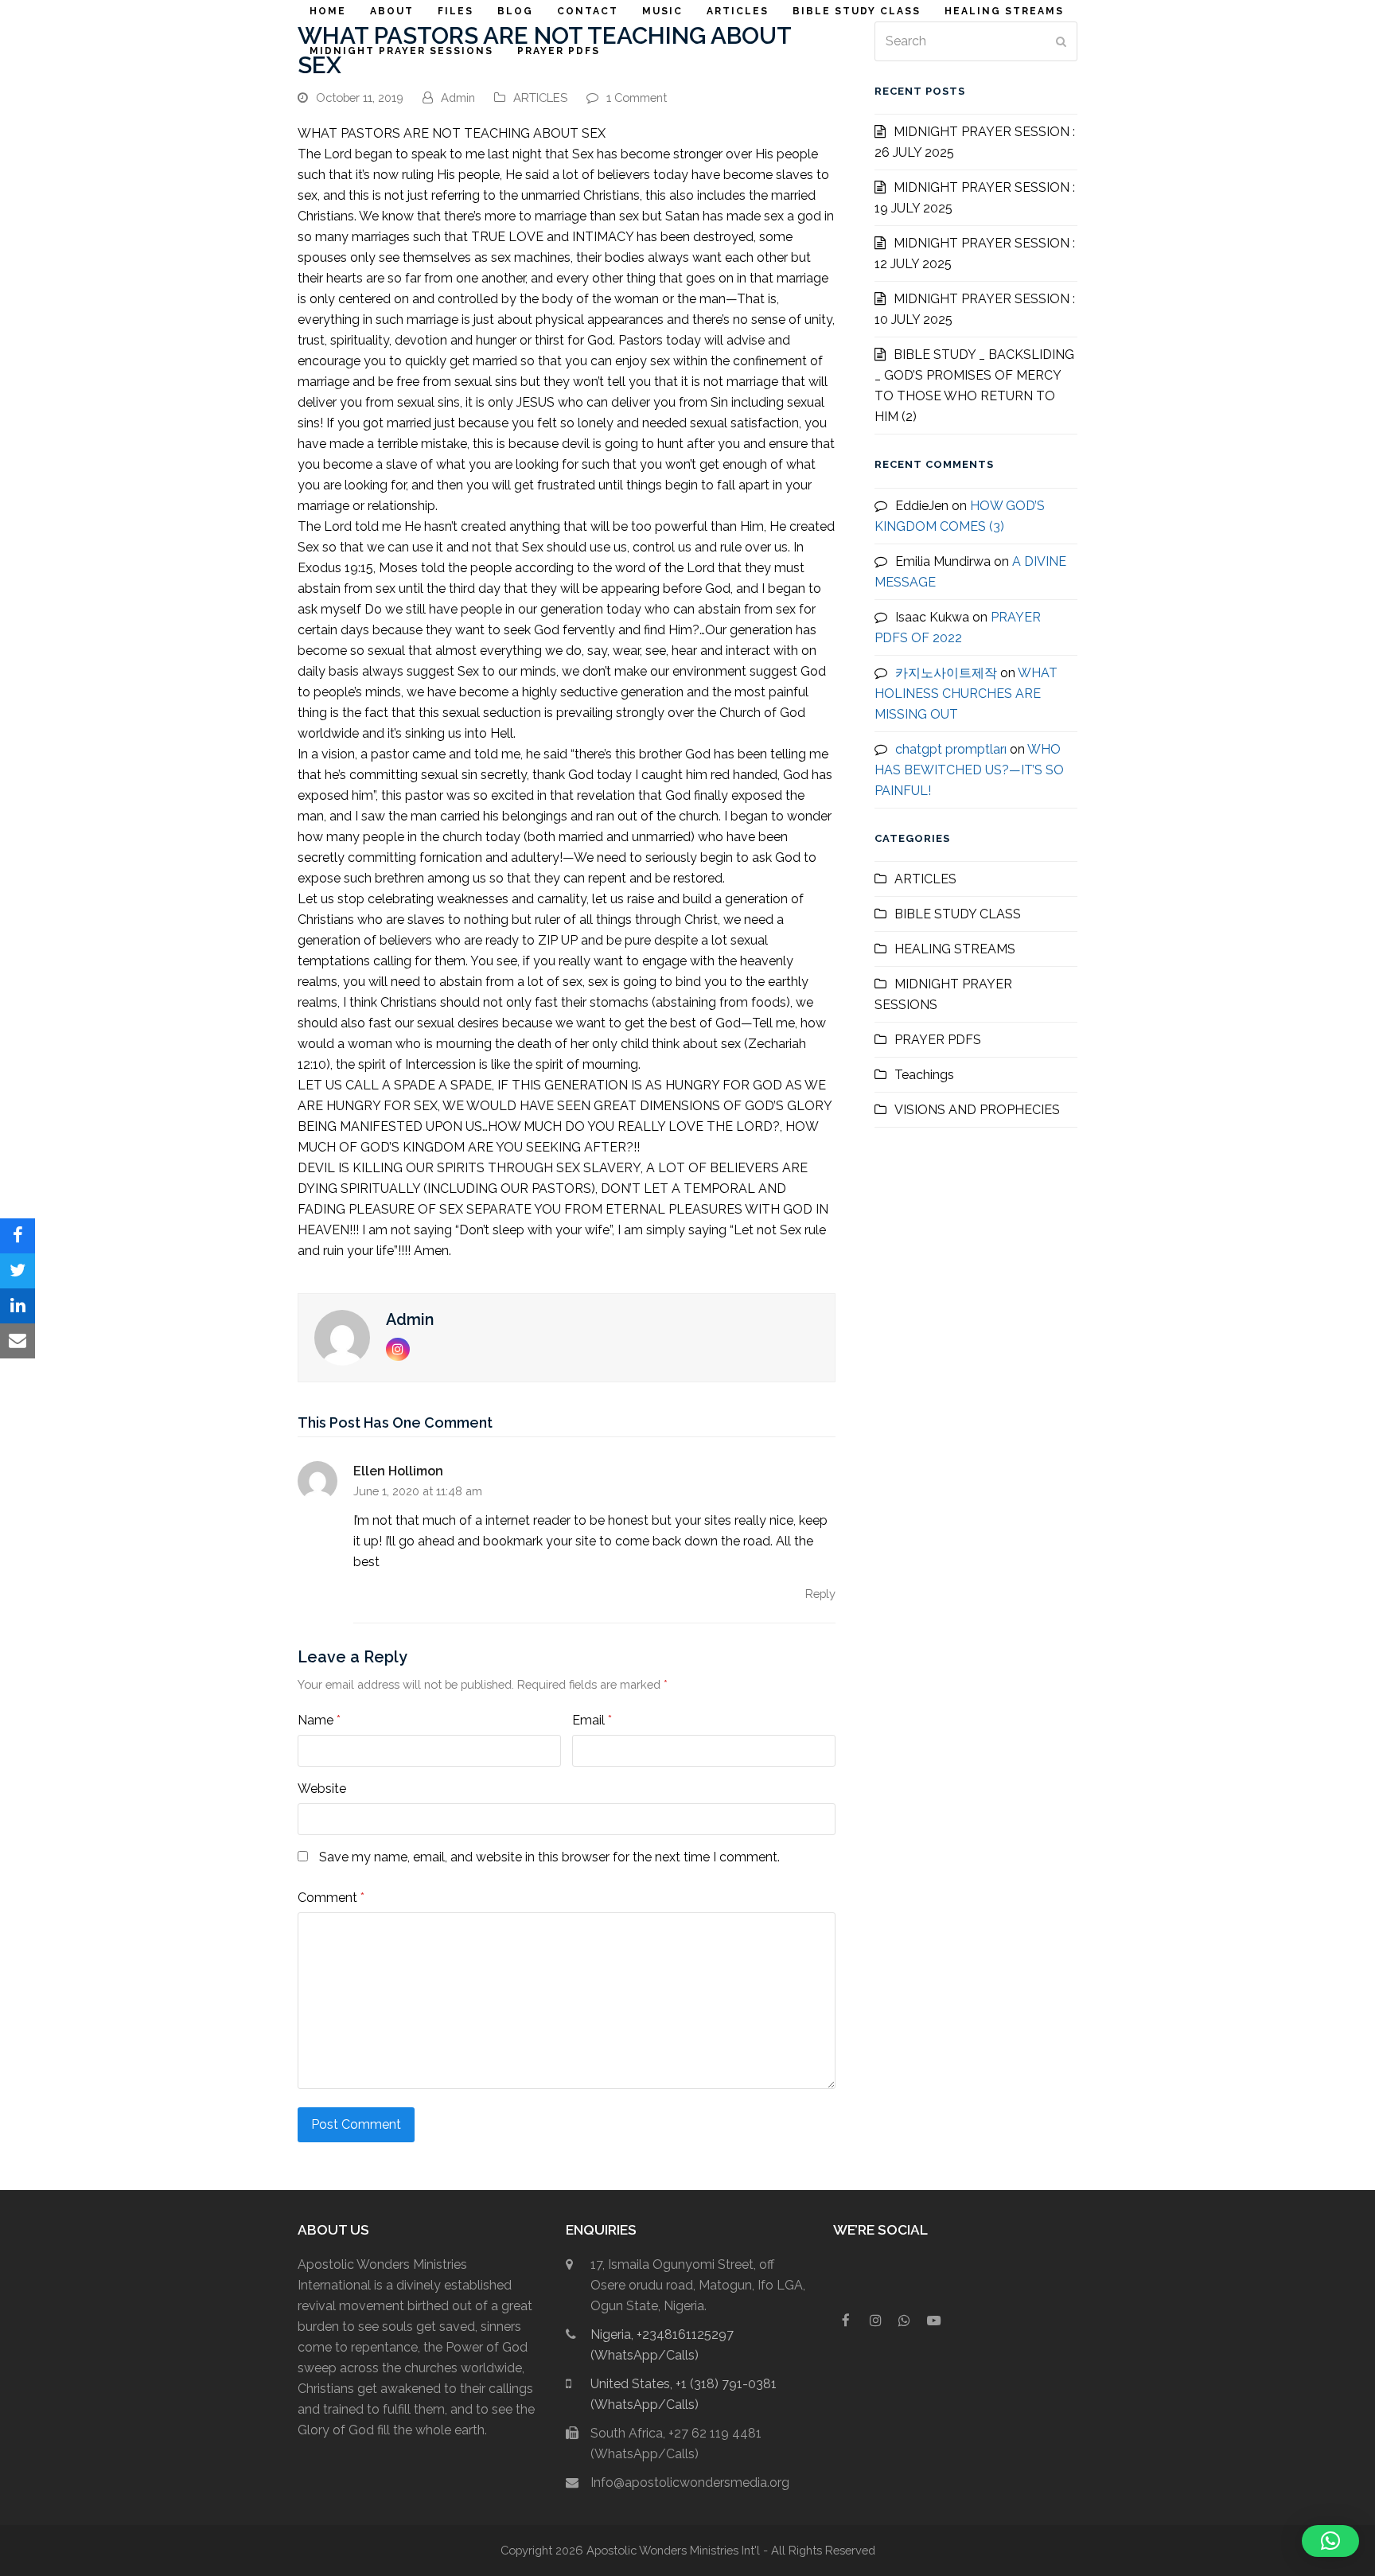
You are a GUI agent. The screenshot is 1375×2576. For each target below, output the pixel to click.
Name (319, 1720)
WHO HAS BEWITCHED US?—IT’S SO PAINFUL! (969, 770)
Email (592, 1720)
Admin (458, 97)
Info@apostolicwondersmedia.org (690, 2482)
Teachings (924, 1075)
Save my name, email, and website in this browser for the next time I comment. (549, 1857)
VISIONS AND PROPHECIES (977, 1110)
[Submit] (1061, 41)
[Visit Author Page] (342, 1337)
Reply (820, 1594)
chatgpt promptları (951, 749)
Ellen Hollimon (398, 1471)
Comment (331, 1898)
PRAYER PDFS (938, 1040)
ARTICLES (540, 97)
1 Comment (637, 97)
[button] (18, 1236)
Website (322, 1789)
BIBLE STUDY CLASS (958, 914)
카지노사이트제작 (946, 673)
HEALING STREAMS (955, 949)
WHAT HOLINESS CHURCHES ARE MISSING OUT (966, 694)
